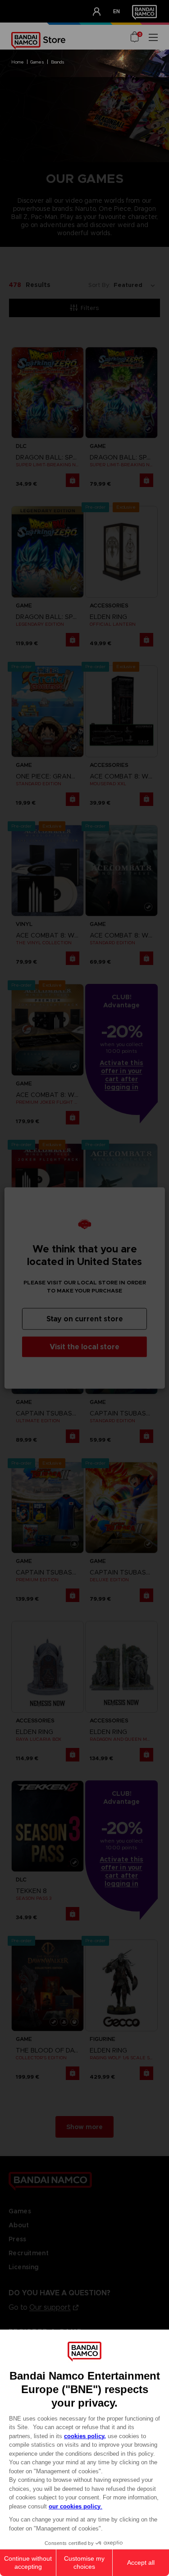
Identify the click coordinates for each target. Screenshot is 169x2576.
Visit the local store (84, 1347)
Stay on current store (85, 1319)
